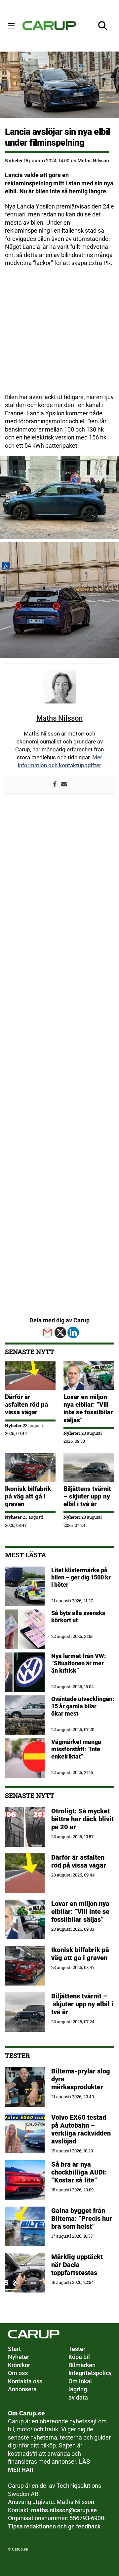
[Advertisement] (59, 334)
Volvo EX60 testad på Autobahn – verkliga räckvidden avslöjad (81, 2129)
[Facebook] (55, 785)
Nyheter (14, 160)
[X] (60, 1332)
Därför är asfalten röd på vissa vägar (26, 1404)
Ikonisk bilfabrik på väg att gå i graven (28, 1496)
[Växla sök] (103, 26)
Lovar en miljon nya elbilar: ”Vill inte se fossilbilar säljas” (88, 1408)
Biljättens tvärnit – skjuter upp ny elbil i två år (87, 1496)
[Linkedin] (73, 1332)
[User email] (64, 785)
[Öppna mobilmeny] (11, 26)
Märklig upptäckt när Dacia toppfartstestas (77, 2265)
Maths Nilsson (93, 160)
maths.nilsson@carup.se (64, 2510)
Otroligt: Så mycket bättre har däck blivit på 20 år (82, 1819)
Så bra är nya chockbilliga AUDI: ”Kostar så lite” (79, 2172)
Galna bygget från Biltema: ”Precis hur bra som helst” (82, 2218)
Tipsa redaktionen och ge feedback (54, 2526)
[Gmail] (47, 1332)
